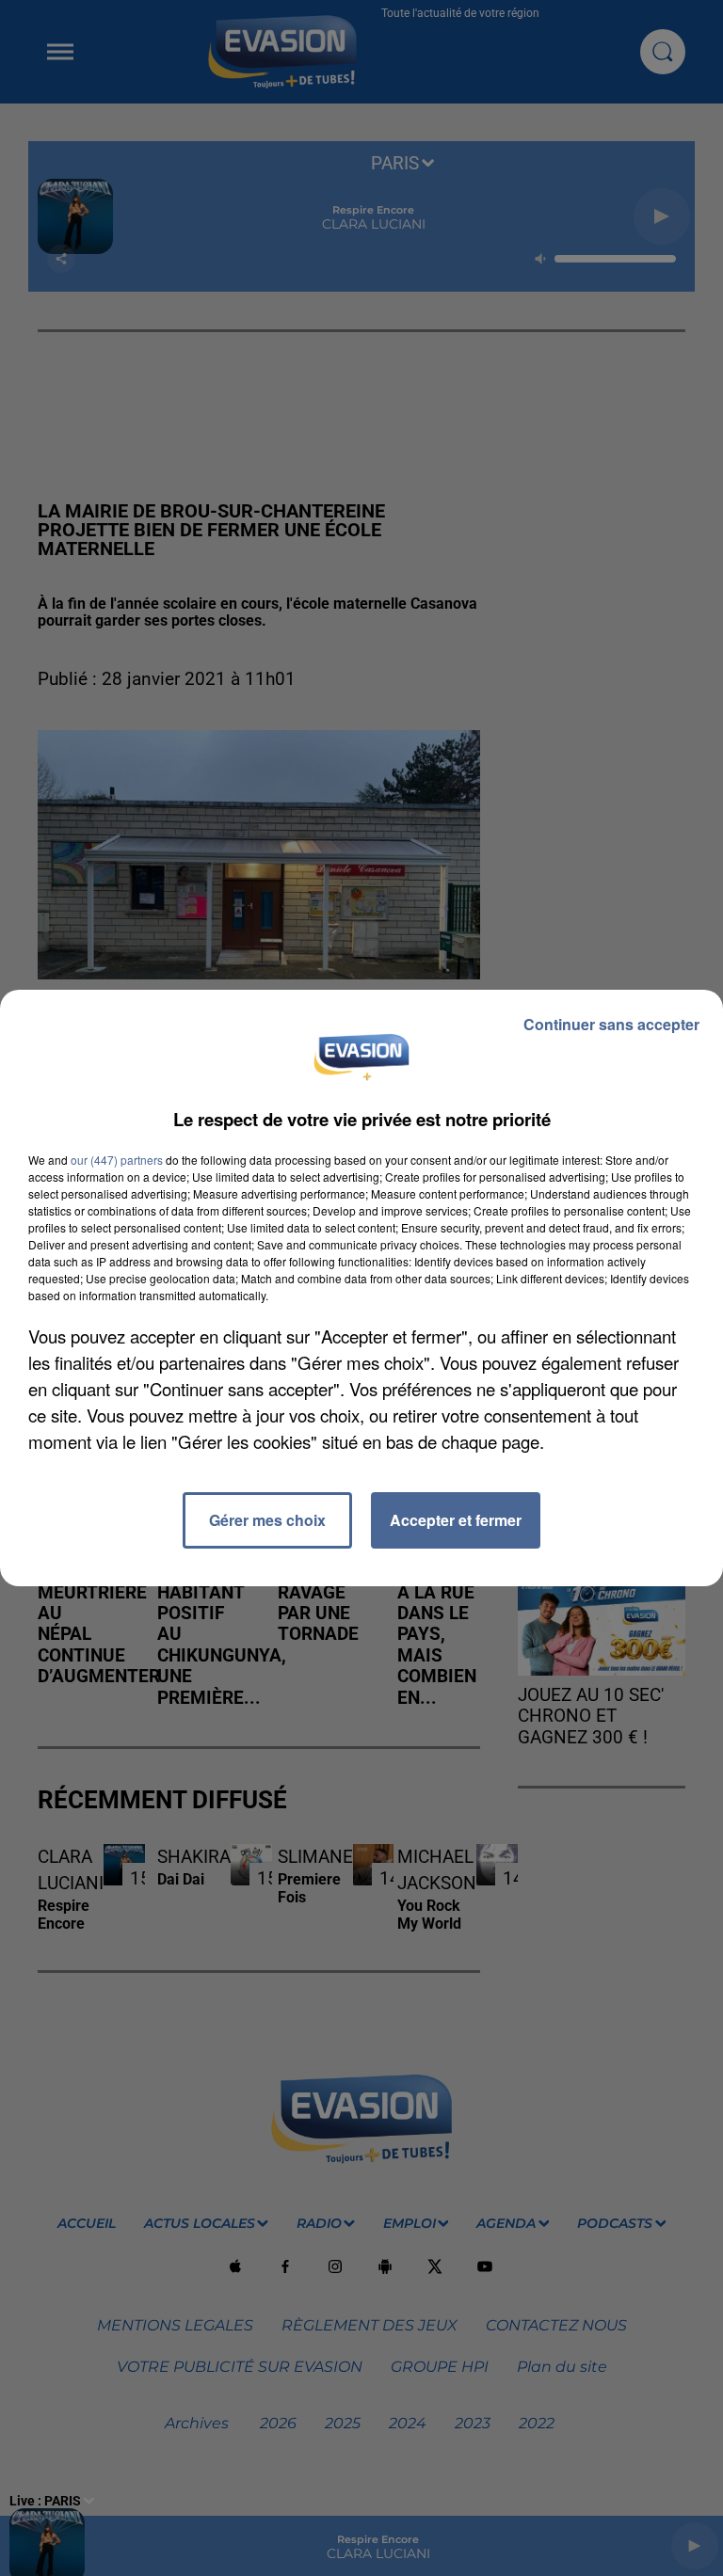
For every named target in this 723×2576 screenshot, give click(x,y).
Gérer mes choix (267, 1520)
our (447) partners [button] (117, 1160)
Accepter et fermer (456, 1520)
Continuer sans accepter (611, 1024)
